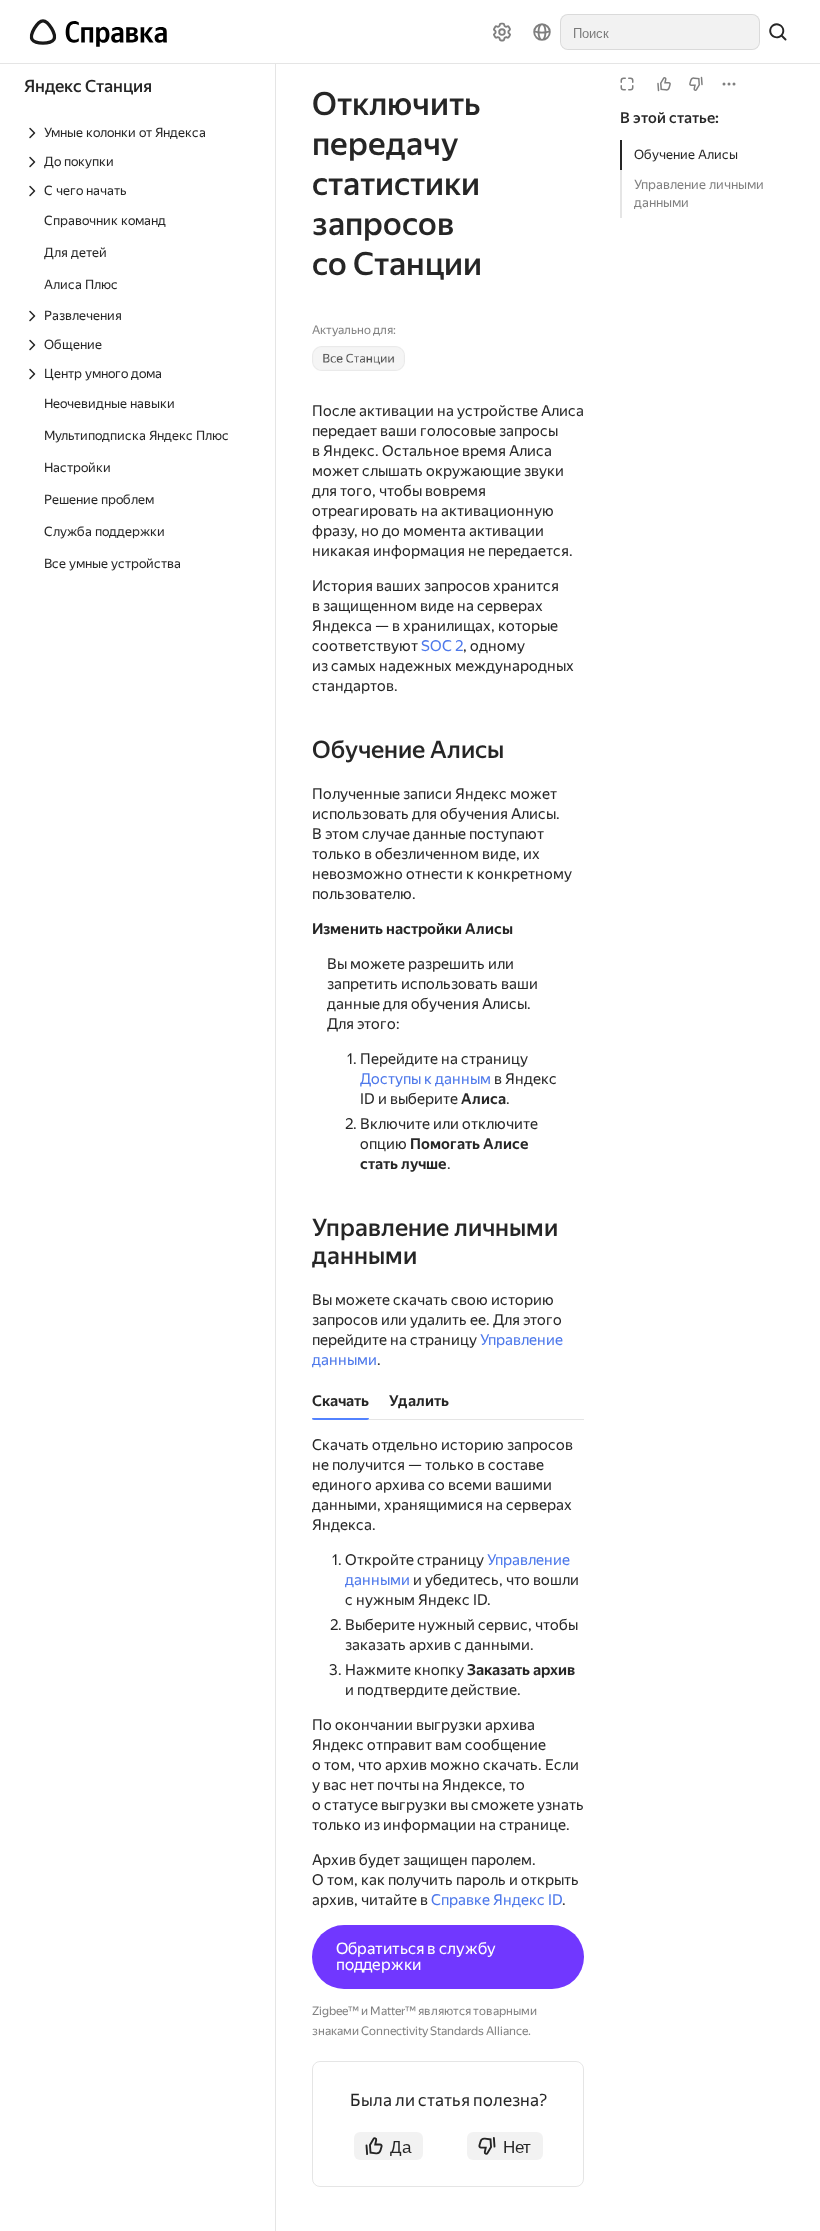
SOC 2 (442, 646)
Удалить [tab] (419, 1401)
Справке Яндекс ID (496, 1900)
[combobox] (660, 32)
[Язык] (542, 32)
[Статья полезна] (664, 84)
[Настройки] (502, 32)
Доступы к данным (425, 1079)
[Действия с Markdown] (729, 84)
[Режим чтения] (627, 84)
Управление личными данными (699, 193)
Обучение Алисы (686, 154)
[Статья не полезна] (696, 84)
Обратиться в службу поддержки (416, 1956)
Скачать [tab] (340, 1401)
